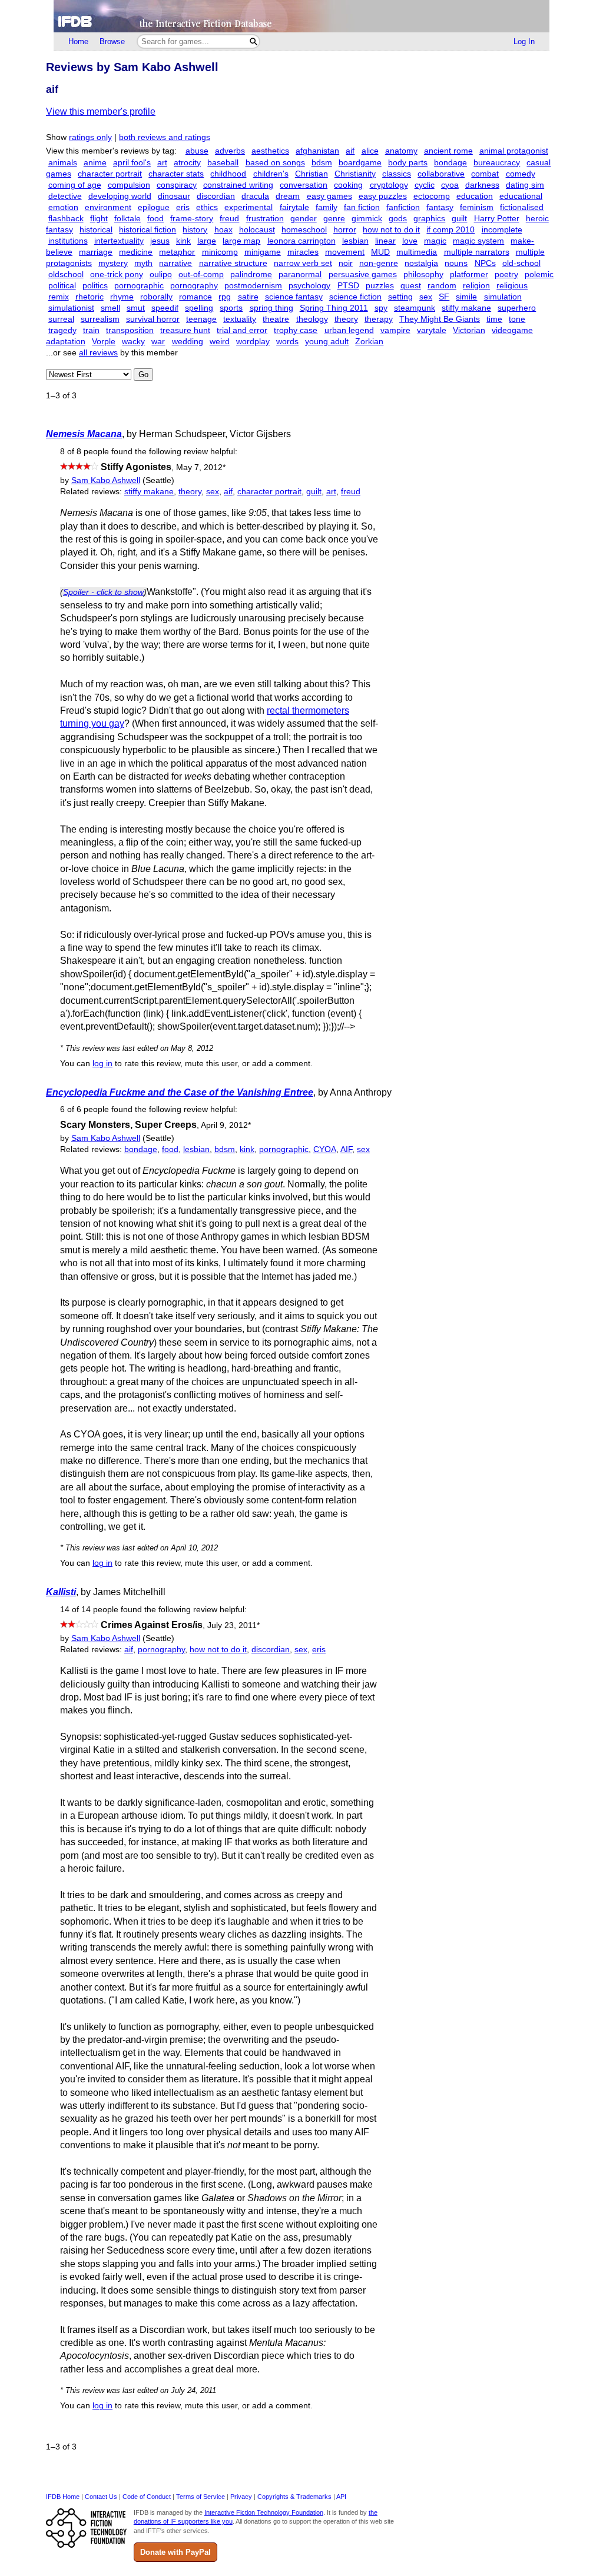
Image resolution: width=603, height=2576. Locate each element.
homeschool (304, 230)
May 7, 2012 (201, 467)
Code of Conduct (147, 2497)
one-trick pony (117, 274)
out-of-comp (201, 274)
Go (143, 375)
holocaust (257, 230)
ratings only (90, 137)
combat (485, 174)
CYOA (325, 1149)
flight (99, 219)
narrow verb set (303, 263)
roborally (156, 297)
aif (350, 151)
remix (59, 297)
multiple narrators (477, 252)
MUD (380, 252)
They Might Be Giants (440, 319)
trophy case (296, 330)
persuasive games (363, 274)
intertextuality (119, 241)
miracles (303, 252)
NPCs (485, 263)
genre (334, 219)
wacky (133, 342)
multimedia (417, 252)
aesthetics (270, 151)
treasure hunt (185, 330)
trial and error (242, 330)
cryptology (389, 185)
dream (288, 196)
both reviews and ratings (165, 137)
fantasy (440, 207)
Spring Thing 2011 (334, 308)
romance (196, 297)
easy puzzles (383, 196)
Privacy (241, 2497)
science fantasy (294, 297)
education (475, 196)
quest (411, 286)
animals (63, 163)
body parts (408, 163)
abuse (197, 151)
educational (521, 196)
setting (400, 297)
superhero (517, 308)
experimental (249, 207)
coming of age (75, 185)
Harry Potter (497, 219)
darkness (482, 185)
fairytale (294, 207)
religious (512, 286)
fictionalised (522, 207)
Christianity (355, 174)
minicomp (220, 252)
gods (398, 219)
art (162, 163)
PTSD (348, 286)
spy (381, 308)
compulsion (129, 185)
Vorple (104, 342)
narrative (175, 263)
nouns (456, 263)
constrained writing (238, 185)
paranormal (300, 274)
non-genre (379, 263)
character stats (176, 174)
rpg (225, 297)
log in (102, 1064)
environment (108, 207)
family (327, 207)
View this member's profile (101, 112)
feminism (477, 207)
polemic (539, 274)
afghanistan (317, 151)
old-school (521, 263)
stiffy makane (466, 308)
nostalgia (421, 263)
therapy (379, 319)
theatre (276, 319)
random (442, 286)
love (410, 241)
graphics (429, 219)
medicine (136, 252)
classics (397, 174)
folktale (127, 219)
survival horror (153, 319)
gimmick (367, 219)
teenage (201, 319)
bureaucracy (497, 163)
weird (220, 342)
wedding (188, 342)
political (62, 286)
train (91, 330)
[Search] (254, 41)
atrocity (187, 163)
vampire (395, 330)
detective (65, 196)
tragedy (62, 330)
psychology (309, 286)
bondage (450, 163)
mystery (113, 263)
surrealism (100, 319)
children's (271, 174)
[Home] (301, 16)
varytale (432, 330)
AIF (346, 1149)
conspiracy (177, 185)
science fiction (355, 297)
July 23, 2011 (233, 1625)
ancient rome (448, 151)
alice (370, 151)
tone (517, 319)
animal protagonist (514, 151)
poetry (506, 274)
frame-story (192, 219)
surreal (61, 319)
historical (96, 230)
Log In (524, 41)
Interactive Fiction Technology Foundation (264, 2512)
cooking (348, 185)
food (155, 219)
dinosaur (174, 196)
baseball (223, 163)
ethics (207, 207)
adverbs (230, 151)
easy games (329, 196)
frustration (265, 219)
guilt (459, 219)
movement (345, 252)
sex (426, 297)
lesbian (355, 241)
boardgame (360, 163)
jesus (160, 241)
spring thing (271, 308)
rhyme (122, 297)
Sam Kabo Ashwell (106, 480)
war (158, 342)
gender (304, 219)
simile (466, 297)
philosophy (423, 274)
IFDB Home (63, 2497)
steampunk (415, 308)
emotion (63, 207)
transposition (130, 330)
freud (229, 219)
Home (78, 41)
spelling (199, 308)
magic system (478, 241)
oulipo (161, 274)
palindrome (251, 274)
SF (444, 297)
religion (476, 286)
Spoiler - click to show (103, 592)
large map (241, 241)
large (207, 241)
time (494, 319)
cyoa (450, 185)
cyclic (425, 185)
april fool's (132, 163)
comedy (521, 174)
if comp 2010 (450, 230)
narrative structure (233, 263)
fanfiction (403, 207)
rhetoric (90, 297)
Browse (112, 41)
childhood (228, 174)
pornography (194, 286)
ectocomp (432, 196)
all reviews (98, 353)
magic (435, 241)
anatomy (401, 151)
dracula (255, 196)
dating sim (525, 185)
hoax (223, 230)
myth (143, 263)
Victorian (469, 330)
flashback (66, 219)
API (341, 2497)
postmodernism (253, 286)
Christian (312, 174)
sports (231, 308)
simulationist (71, 308)
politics (95, 286)
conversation (304, 185)
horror (345, 230)
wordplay (253, 342)
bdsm (322, 163)
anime (95, 163)
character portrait (110, 174)
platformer (469, 274)
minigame (263, 252)
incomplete (502, 230)
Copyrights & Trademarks (294, 2497)
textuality (240, 319)
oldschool (66, 274)
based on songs (275, 163)
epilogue (154, 207)
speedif (165, 308)
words (287, 342)
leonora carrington (301, 241)
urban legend (349, 330)
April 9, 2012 (226, 1125)
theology (312, 319)
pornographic (139, 286)
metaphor (177, 252)
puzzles (380, 286)
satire (248, 297)
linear (385, 241)
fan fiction (362, 207)
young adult (327, 342)
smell (110, 308)
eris (183, 207)
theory (346, 319)
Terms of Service (201, 2497)
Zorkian (369, 342)
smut (136, 308)
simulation (503, 297)
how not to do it (391, 230)
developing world (120, 196)
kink (183, 241)
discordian (216, 196)
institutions (68, 241)
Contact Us (101, 2497)
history (195, 230)
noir (346, 263)
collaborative (441, 174)
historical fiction (148, 230)
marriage (96, 252)
